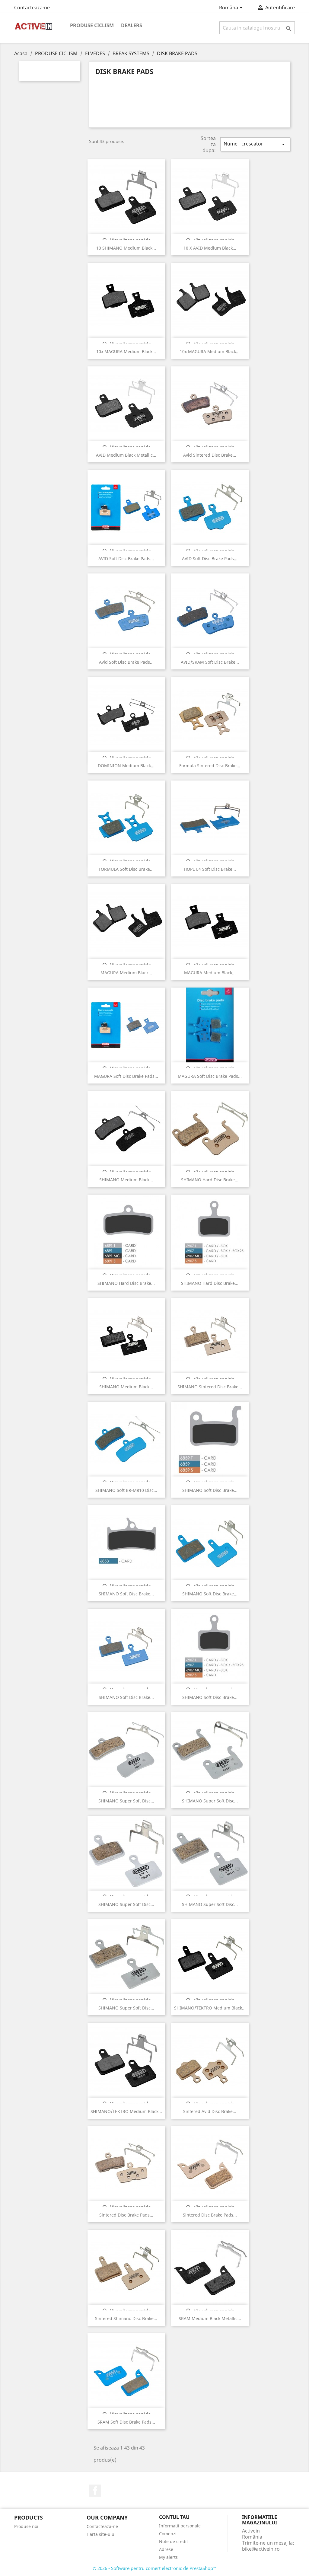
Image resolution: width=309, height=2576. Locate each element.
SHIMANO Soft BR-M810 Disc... (126, 1490)
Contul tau (174, 2517)
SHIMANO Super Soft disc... (126, 1801)
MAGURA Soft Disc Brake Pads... (126, 1076)
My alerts (168, 2557)
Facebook (95, 2491)
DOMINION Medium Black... (126, 766)
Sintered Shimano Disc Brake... (126, 2318)
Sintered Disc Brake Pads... (126, 2215)
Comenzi (168, 2534)
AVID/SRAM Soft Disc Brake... (210, 662)
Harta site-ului (101, 2534)
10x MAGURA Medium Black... (126, 351)
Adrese (166, 2549)
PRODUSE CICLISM (92, 25)
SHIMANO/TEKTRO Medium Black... (210, 2008)
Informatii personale (180, 2526)
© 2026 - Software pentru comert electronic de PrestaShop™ (155, 2568)
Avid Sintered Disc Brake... (210, 455)
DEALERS (132, 25)
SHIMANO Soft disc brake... (210, 1490)
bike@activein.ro (261, 2549)
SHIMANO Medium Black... (126, 1180)
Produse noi (26, 2526)
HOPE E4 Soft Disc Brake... (210, 869)
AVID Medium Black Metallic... (126, 455)
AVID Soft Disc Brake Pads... (126, 559)
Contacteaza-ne (32, 8)
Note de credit (174, 2541)
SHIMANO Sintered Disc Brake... (210, 1387)
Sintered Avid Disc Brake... (210, 2111)
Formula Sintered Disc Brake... (210, 766)
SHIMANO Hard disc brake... (210, 1180)
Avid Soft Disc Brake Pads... (126, 662)
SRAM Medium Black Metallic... (210, 2318)
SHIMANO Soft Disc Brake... (210, 1594)
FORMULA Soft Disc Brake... (126, 869)
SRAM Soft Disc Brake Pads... (126, 2422)
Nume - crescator (255, 144)
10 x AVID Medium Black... (210, 248)
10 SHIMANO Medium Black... (126, 248)
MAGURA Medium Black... (126, 973)
